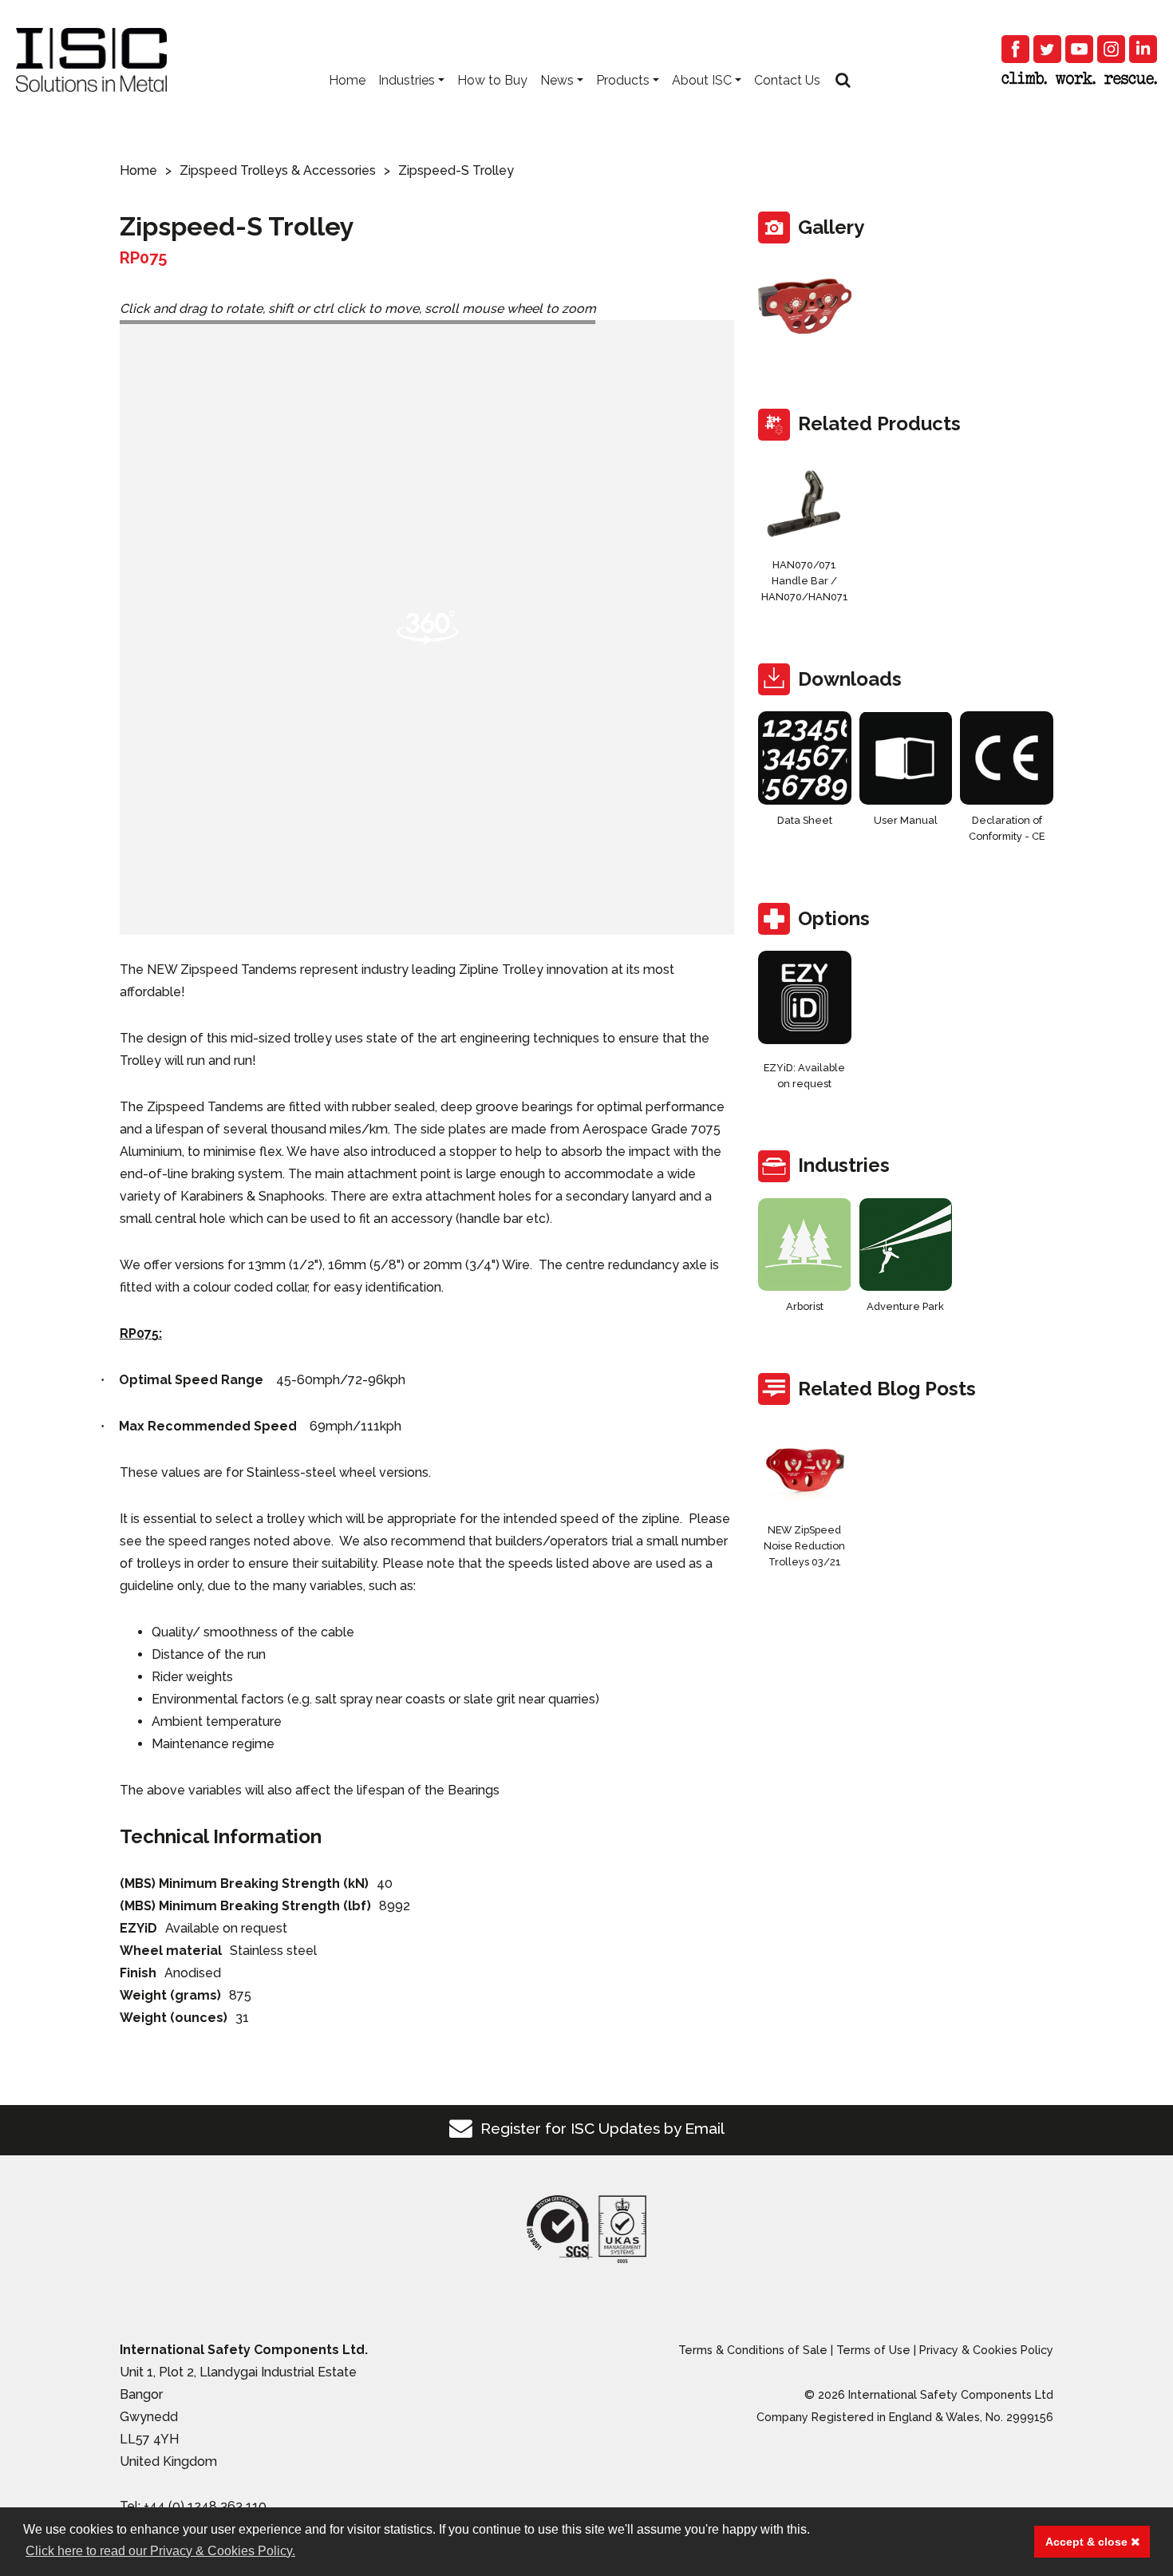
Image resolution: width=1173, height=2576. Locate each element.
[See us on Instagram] (1111, 49)
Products (623, 80)
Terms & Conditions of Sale (753, 2350)
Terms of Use (873, 2350)
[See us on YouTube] (1079, 49)
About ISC (702, 80)
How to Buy (492, 80)
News (557, 80)
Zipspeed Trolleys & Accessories (278, 170)
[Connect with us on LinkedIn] (1143, 49)
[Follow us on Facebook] (1015, 49)
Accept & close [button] (1088, 2542)
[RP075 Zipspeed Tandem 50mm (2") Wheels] (805, 306)
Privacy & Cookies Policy (986, 2350)
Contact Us (787, 80)
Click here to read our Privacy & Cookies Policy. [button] (160, 2551)
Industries (407, 80)
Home (347, 80)
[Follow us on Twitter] (1047, 49)
